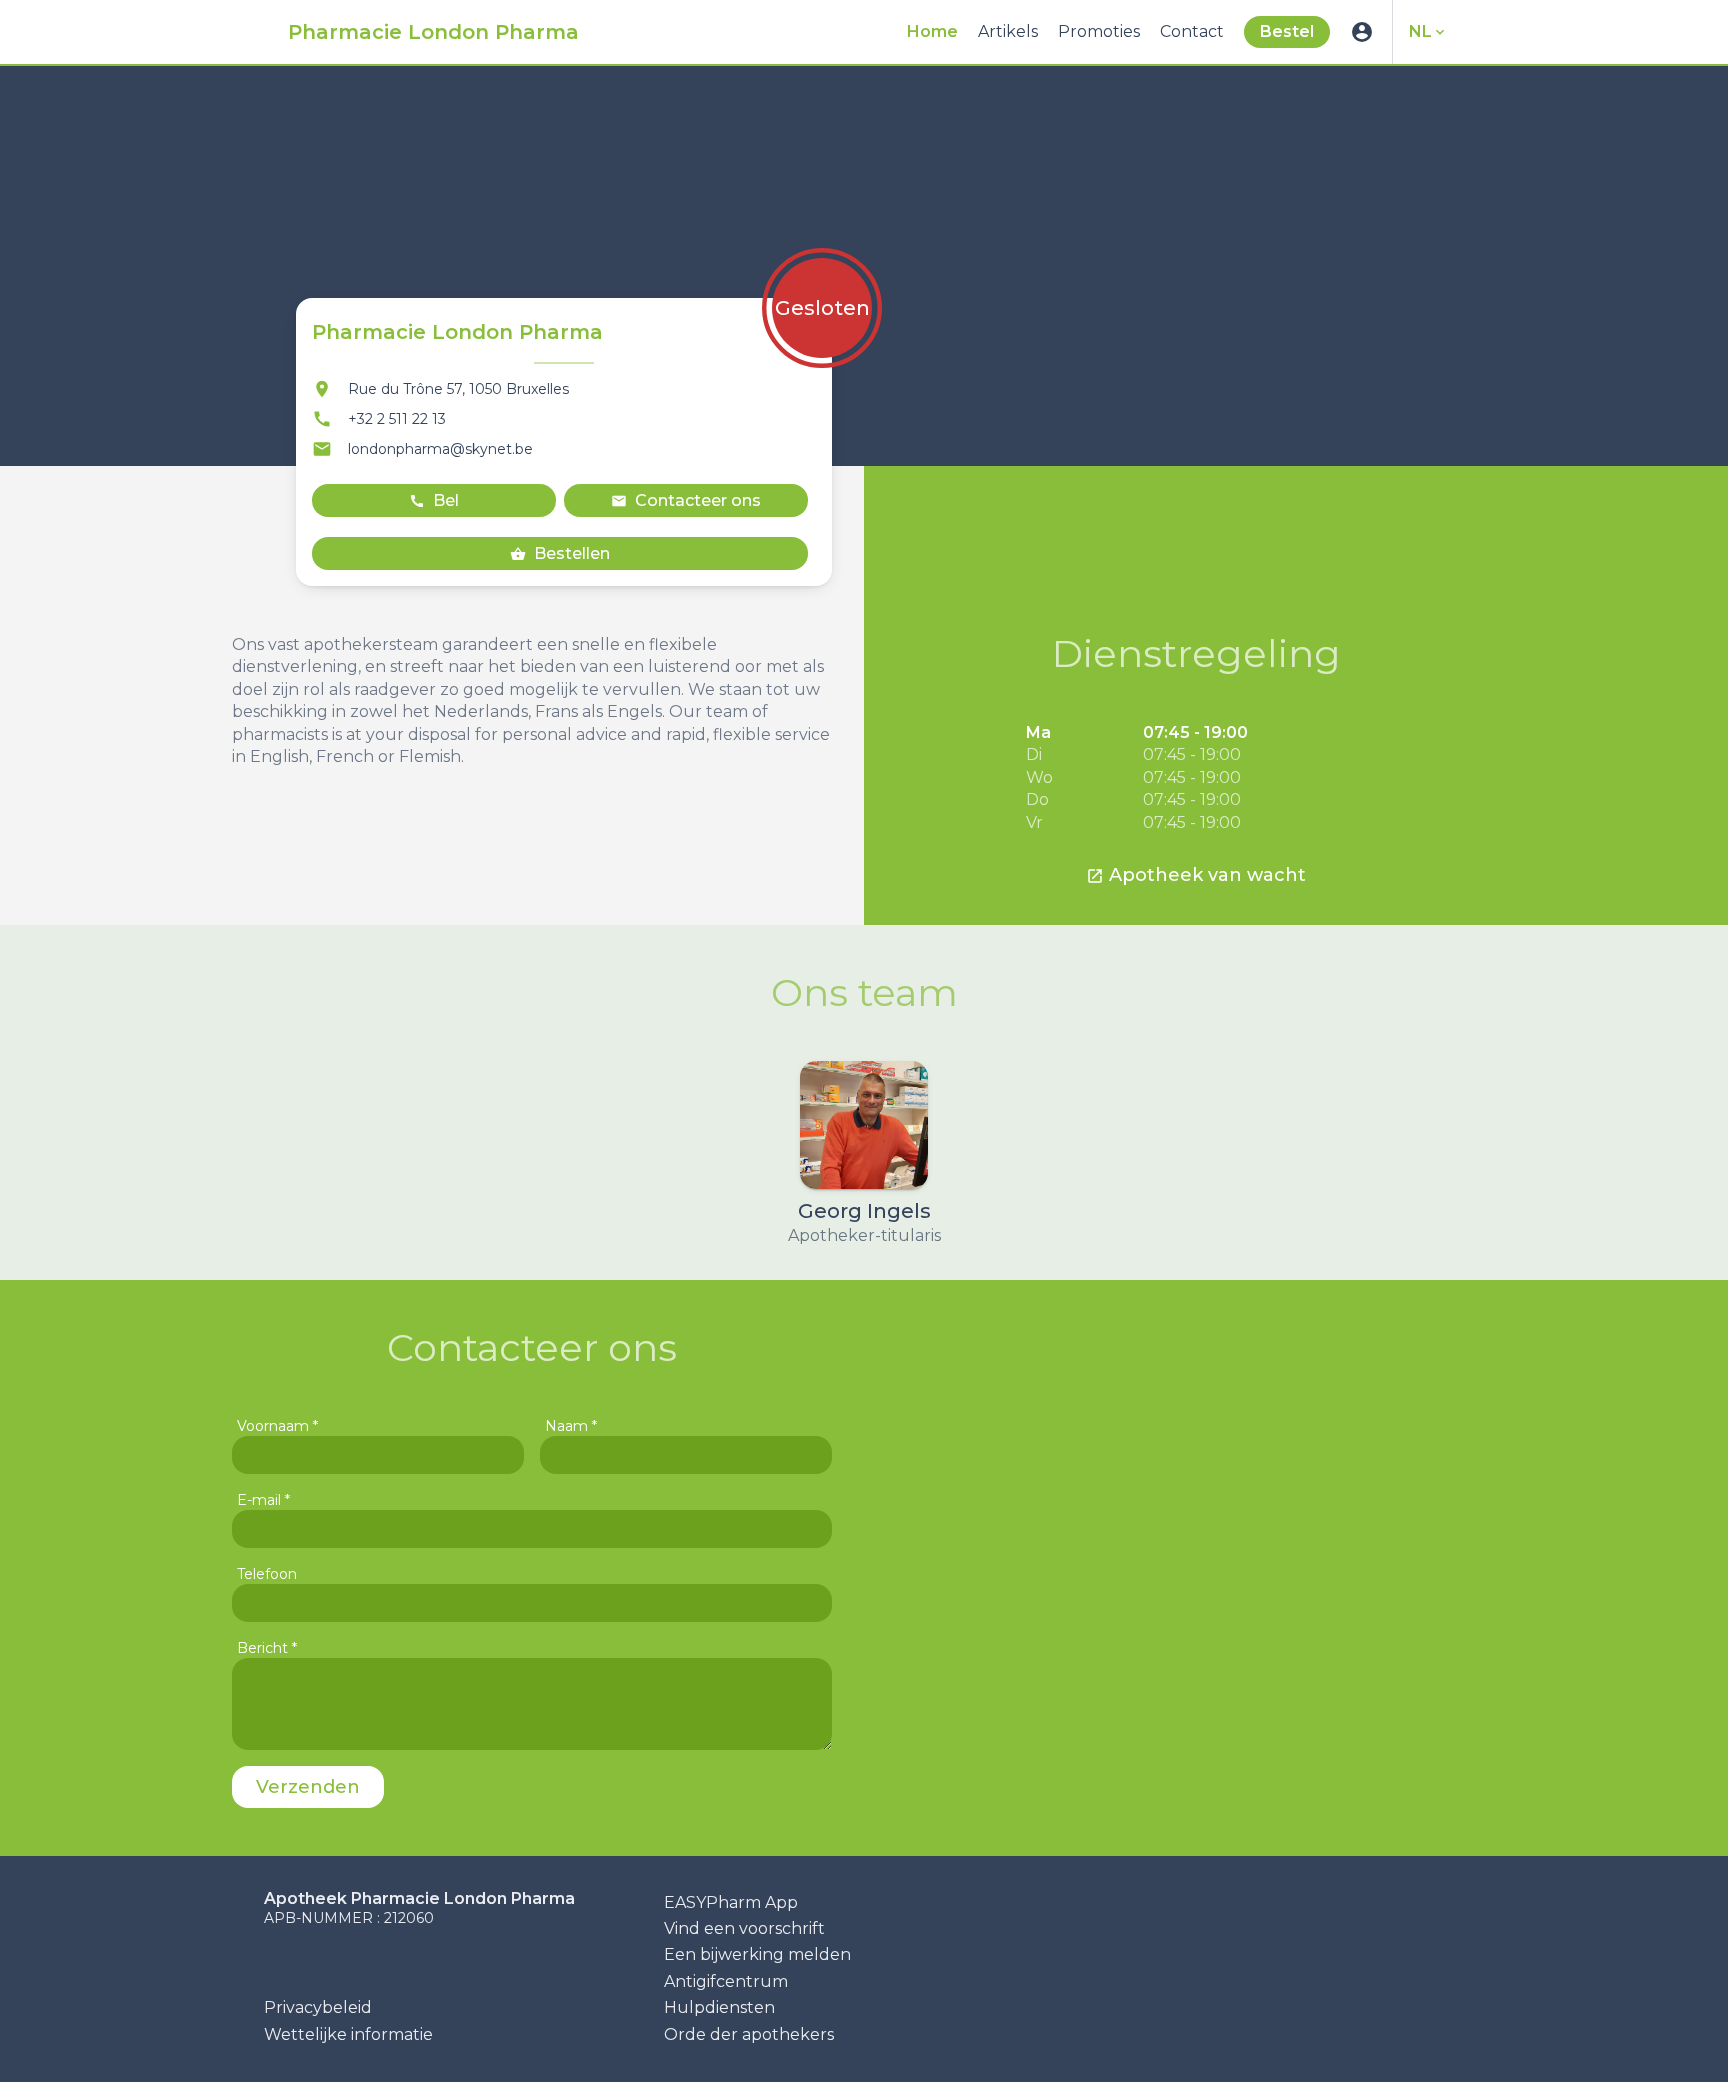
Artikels (1008, 31)
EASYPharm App (731, 1902)
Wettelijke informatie (348, 2034)
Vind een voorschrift (744, 1928)
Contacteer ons (686, 500)
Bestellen (560, 553)
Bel (434, 500)
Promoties (1099, 31)
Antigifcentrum (726, 1981)
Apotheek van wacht (1196, 875)
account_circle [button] (1362, 32)
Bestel (1287, 31)
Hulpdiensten (719, 2007)
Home (932, 31)
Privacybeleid (318, 2007)
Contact (1192, 31)
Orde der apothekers (749, 2034)
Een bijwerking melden (757, 1954)
